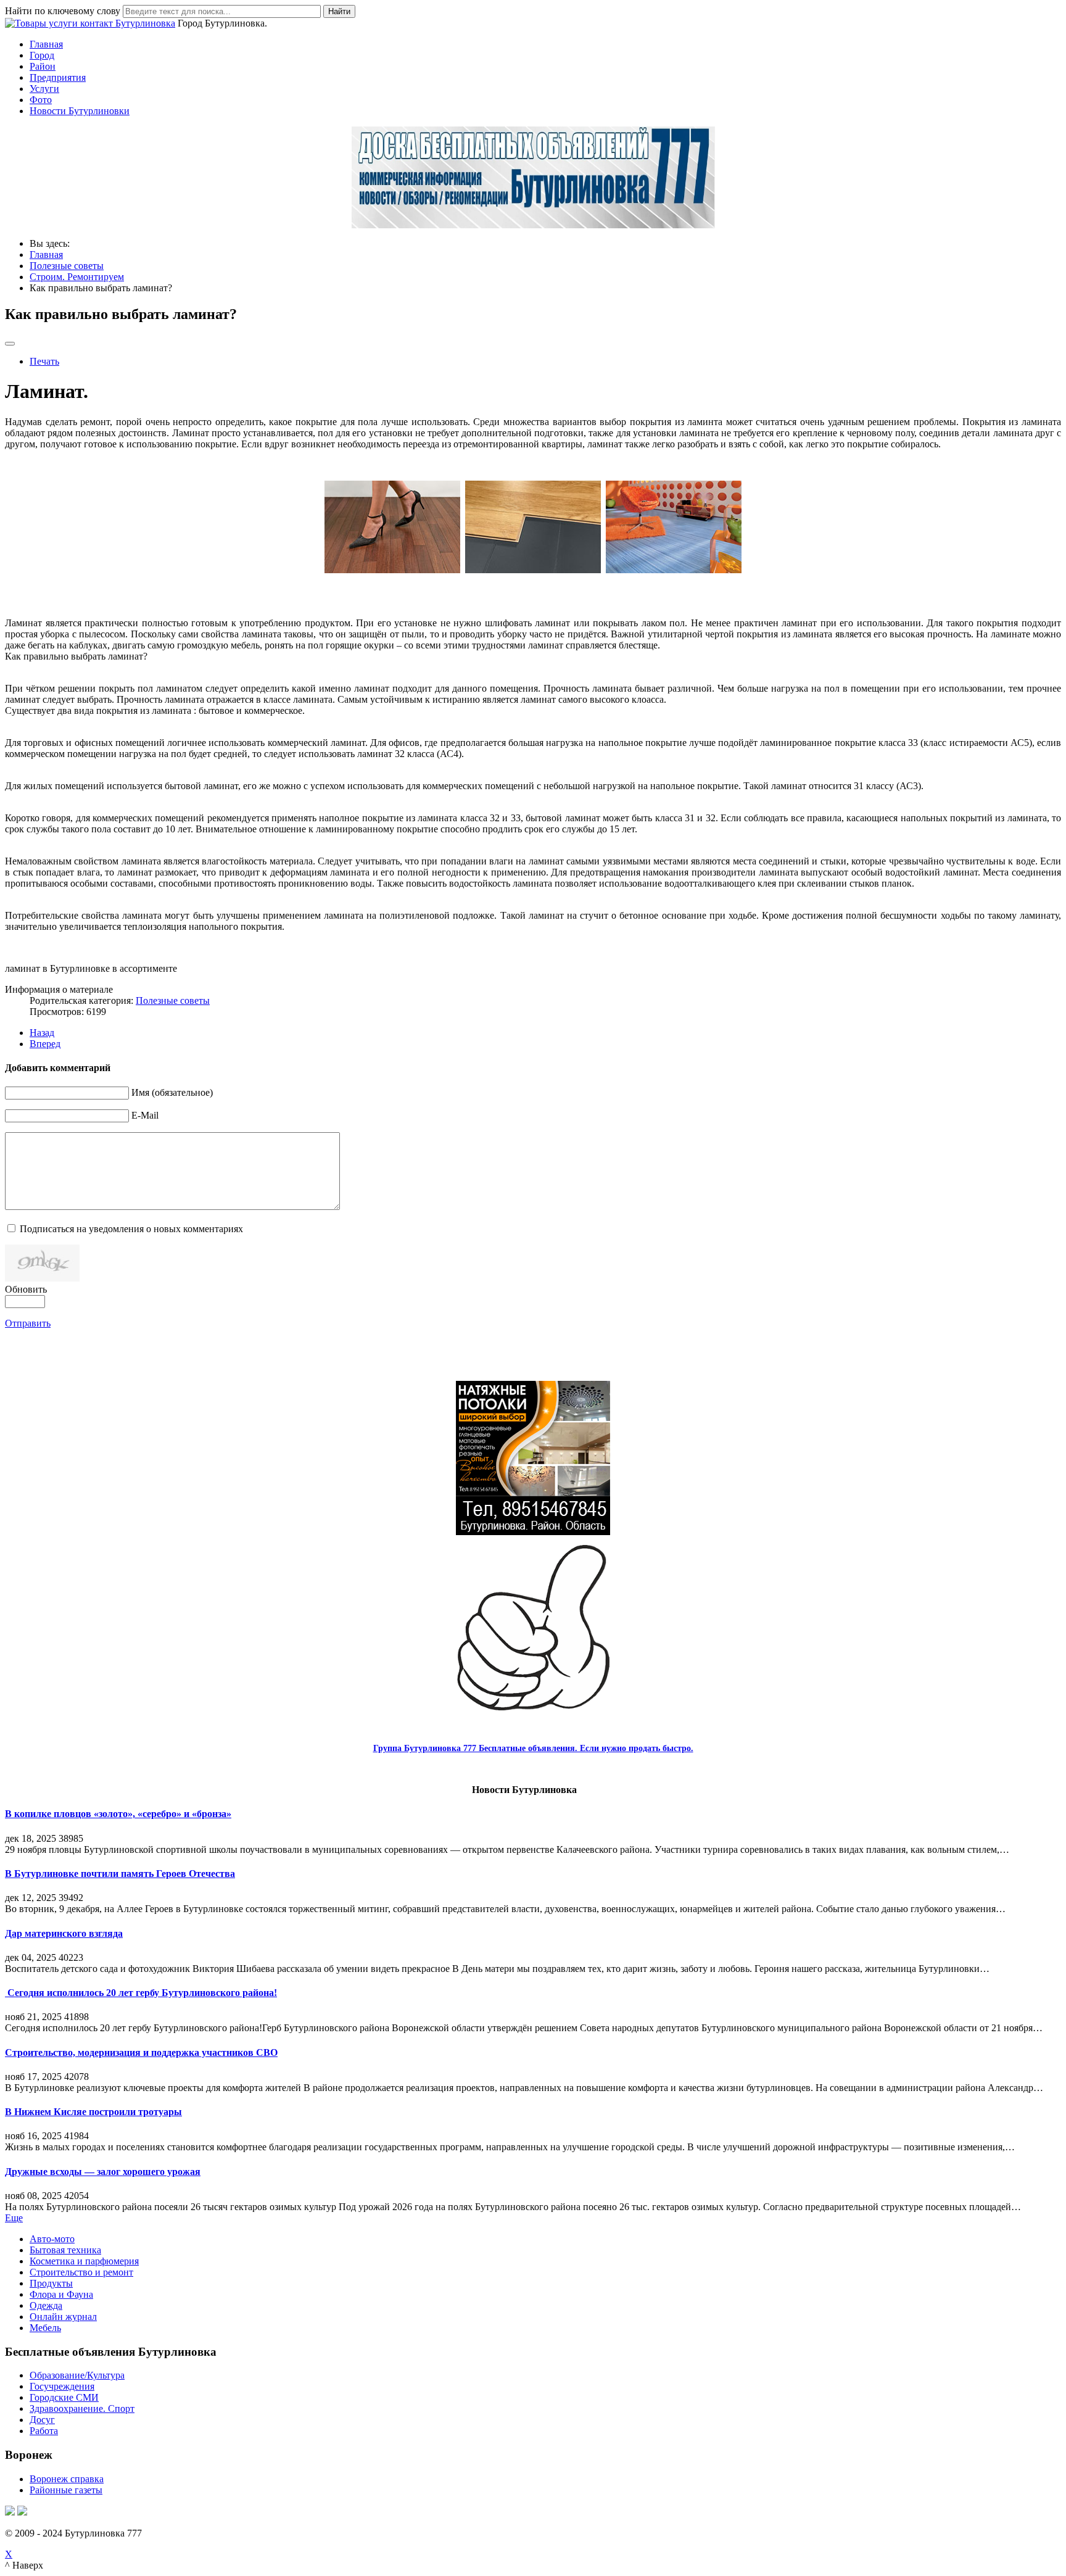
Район (43, 66)
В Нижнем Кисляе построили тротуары (93, 2112)
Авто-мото (52, 2239)
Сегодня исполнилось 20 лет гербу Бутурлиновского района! (141, 1993)
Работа (44, 2431)
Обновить (26, 1289)
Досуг (42, 2420)
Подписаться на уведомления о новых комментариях (131, 1229)
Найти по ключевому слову (63, 11)
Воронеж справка (67, 2479)
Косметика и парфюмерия (84, 2261)
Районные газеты (66, 2490)
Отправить (28, 1323)
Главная (46, 44)
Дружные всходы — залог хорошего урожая (103, 2172)
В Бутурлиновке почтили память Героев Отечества (120, 1874)
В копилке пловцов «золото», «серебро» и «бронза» (118, 1814)
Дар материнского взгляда (64, 1933)
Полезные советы (173, 1000)
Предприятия (58, 77)
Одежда (46, 2305)
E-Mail (145, 1115)
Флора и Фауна (61, 2294)
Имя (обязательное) (172, 1092)
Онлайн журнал (63, 2317)
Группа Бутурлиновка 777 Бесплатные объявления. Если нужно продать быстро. (533, 1748)
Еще (14, 2218)
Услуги (44, 89)
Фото (41, 100)
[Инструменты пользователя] (10, 344)
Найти (339, 11)
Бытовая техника (65, 2250)
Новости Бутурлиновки (80, 111)
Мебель (45, 2328)
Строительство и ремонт (81, 2272)
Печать (44, 361)
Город (42, 55)
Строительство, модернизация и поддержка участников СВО (141, 2052)
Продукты (51, 2283)
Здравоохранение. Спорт (82, 2408)
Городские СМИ (64, 2397)
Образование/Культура (77, 2375)
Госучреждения (62, 2386)
